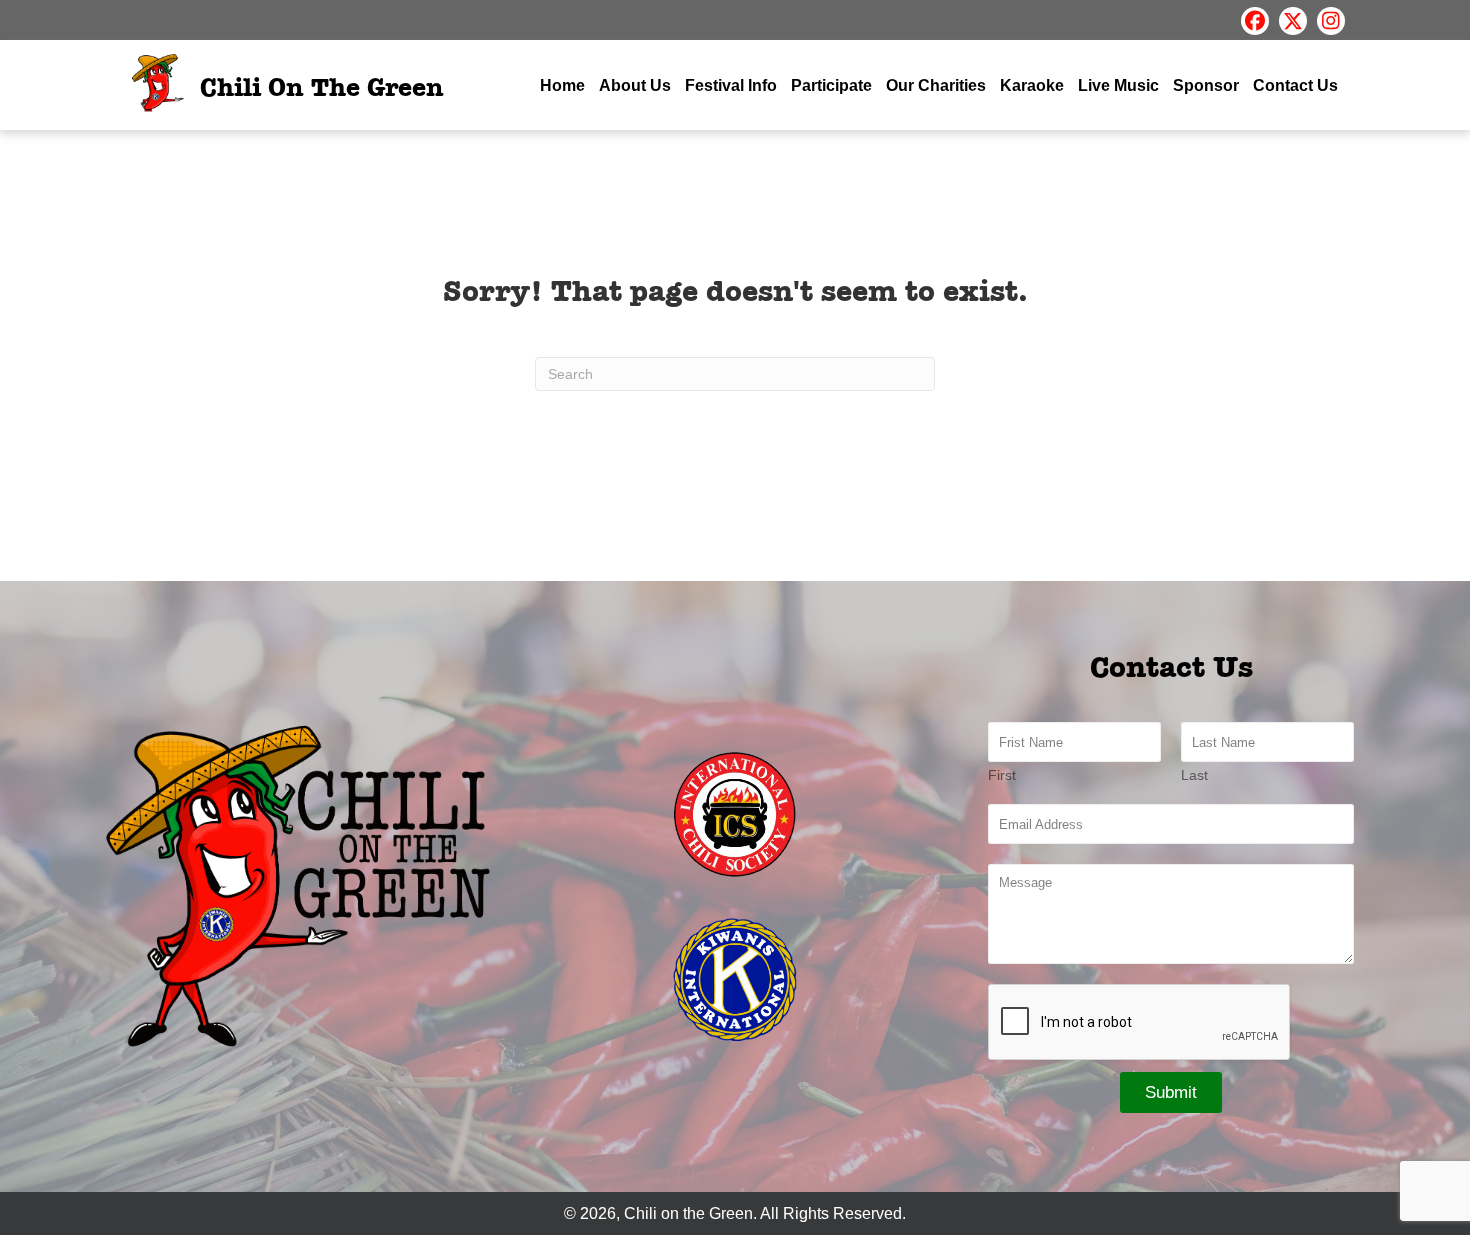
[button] (1255, 21)
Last (1194, 775)
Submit (1171, 1092)
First (1002, 775)
